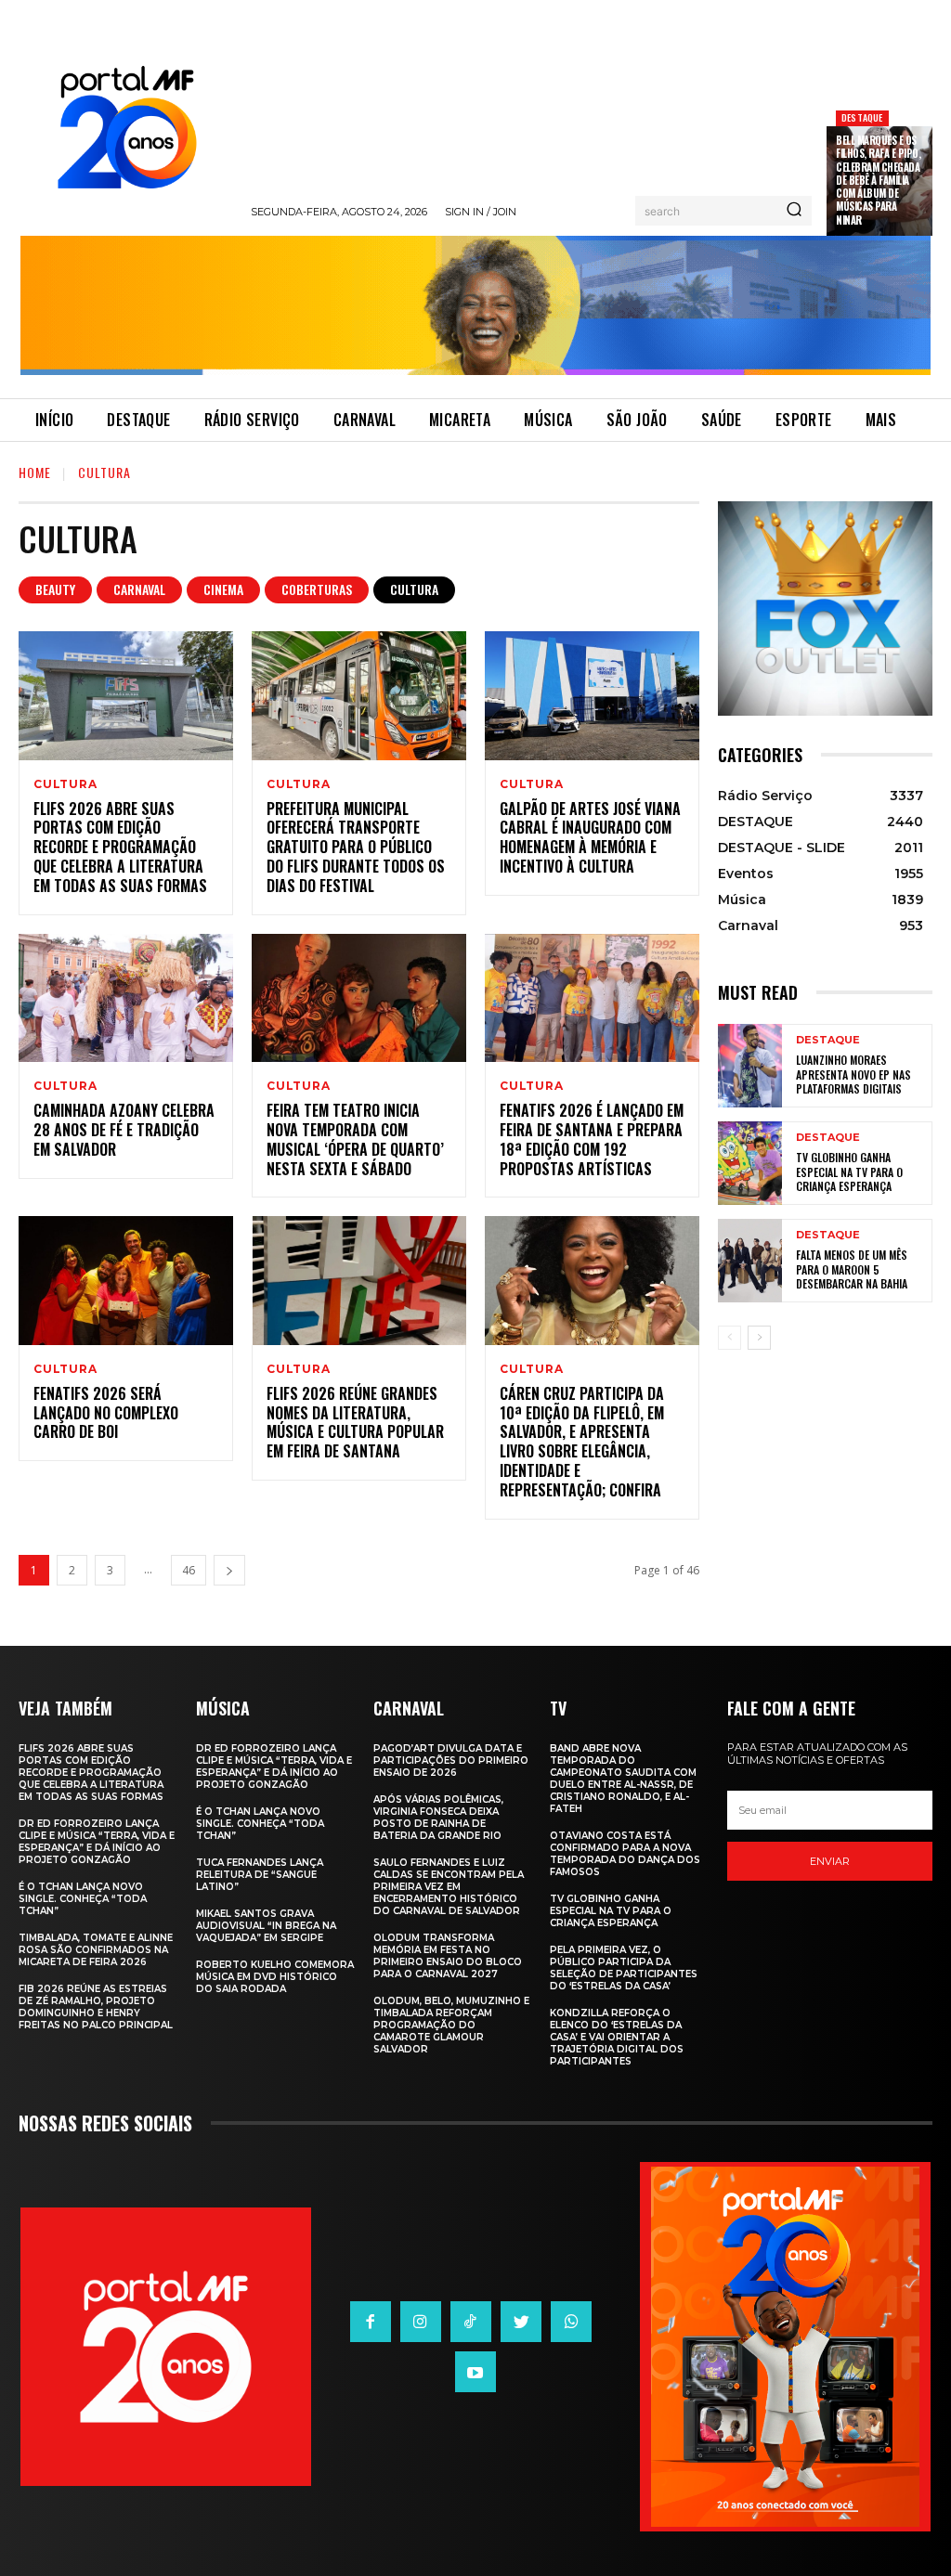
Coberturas (317, 589)
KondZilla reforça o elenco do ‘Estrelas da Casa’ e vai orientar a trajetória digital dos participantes (617, 2037)
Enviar (830, 1861)
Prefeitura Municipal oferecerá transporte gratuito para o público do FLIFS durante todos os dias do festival (356, 847)
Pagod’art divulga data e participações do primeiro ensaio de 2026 (451, 1760)
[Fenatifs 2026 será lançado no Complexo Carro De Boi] (126, 1281)
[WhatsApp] (571, 2322)
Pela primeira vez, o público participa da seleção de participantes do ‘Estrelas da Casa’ (624, 1968)
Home (35, 472)
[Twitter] (521, 2322)
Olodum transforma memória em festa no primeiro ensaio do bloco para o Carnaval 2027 (448, 1956)
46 (189, 1570)
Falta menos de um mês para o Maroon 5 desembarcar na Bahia (852, 1269)
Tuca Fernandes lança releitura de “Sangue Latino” (260, 1875)
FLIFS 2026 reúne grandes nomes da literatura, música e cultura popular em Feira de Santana (355, 1422)
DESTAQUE (862, 117)
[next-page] (229, 1570)
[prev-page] (730, 1338)
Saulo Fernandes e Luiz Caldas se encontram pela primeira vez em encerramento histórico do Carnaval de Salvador (449, 1887)
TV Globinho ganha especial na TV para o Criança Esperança (849, 1171)
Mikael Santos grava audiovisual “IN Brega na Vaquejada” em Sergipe (266, 1926)
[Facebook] (371, 2322)
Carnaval (139, 589)
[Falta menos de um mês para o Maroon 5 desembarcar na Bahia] (750, 1261)
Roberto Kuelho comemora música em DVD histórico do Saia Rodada (275, 1977)
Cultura (414, 589)
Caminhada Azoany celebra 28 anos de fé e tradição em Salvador (124, 1130)
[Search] (794, 211)
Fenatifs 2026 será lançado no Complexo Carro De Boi (106, 1413)
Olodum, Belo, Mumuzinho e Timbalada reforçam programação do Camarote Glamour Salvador (451, 2025)
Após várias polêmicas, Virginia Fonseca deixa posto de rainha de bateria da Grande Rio (438, 1818)
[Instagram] (421, 2322)
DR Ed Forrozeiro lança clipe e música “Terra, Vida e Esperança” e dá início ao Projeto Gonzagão (97, 1842)
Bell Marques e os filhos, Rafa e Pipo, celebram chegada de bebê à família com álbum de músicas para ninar (878, 180)
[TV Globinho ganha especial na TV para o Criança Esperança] (750, 1163)
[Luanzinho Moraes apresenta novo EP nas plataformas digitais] (750, 1066)
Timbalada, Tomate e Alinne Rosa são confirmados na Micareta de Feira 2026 (96, 1950)
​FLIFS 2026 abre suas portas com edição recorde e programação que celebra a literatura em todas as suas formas (120, 847)
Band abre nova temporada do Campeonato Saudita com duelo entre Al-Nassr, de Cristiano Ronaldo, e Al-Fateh (623, 1779)
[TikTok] (471, 2322)
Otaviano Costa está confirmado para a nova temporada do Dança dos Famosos (625, 1854)
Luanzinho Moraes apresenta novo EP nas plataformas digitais (853, 1074)
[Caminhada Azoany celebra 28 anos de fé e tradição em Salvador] (126, 998)
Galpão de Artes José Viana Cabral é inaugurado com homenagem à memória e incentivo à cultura (590, 837)
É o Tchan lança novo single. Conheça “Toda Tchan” (83, 1899)
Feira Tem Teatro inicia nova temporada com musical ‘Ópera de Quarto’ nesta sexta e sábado (355, 1139)
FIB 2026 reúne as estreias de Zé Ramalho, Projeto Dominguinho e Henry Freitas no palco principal (96, 2007)
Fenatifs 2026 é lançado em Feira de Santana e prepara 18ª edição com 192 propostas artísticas (592, 1139)
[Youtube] (475, 2372)
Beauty (55, 589)
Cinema (223, 589)
